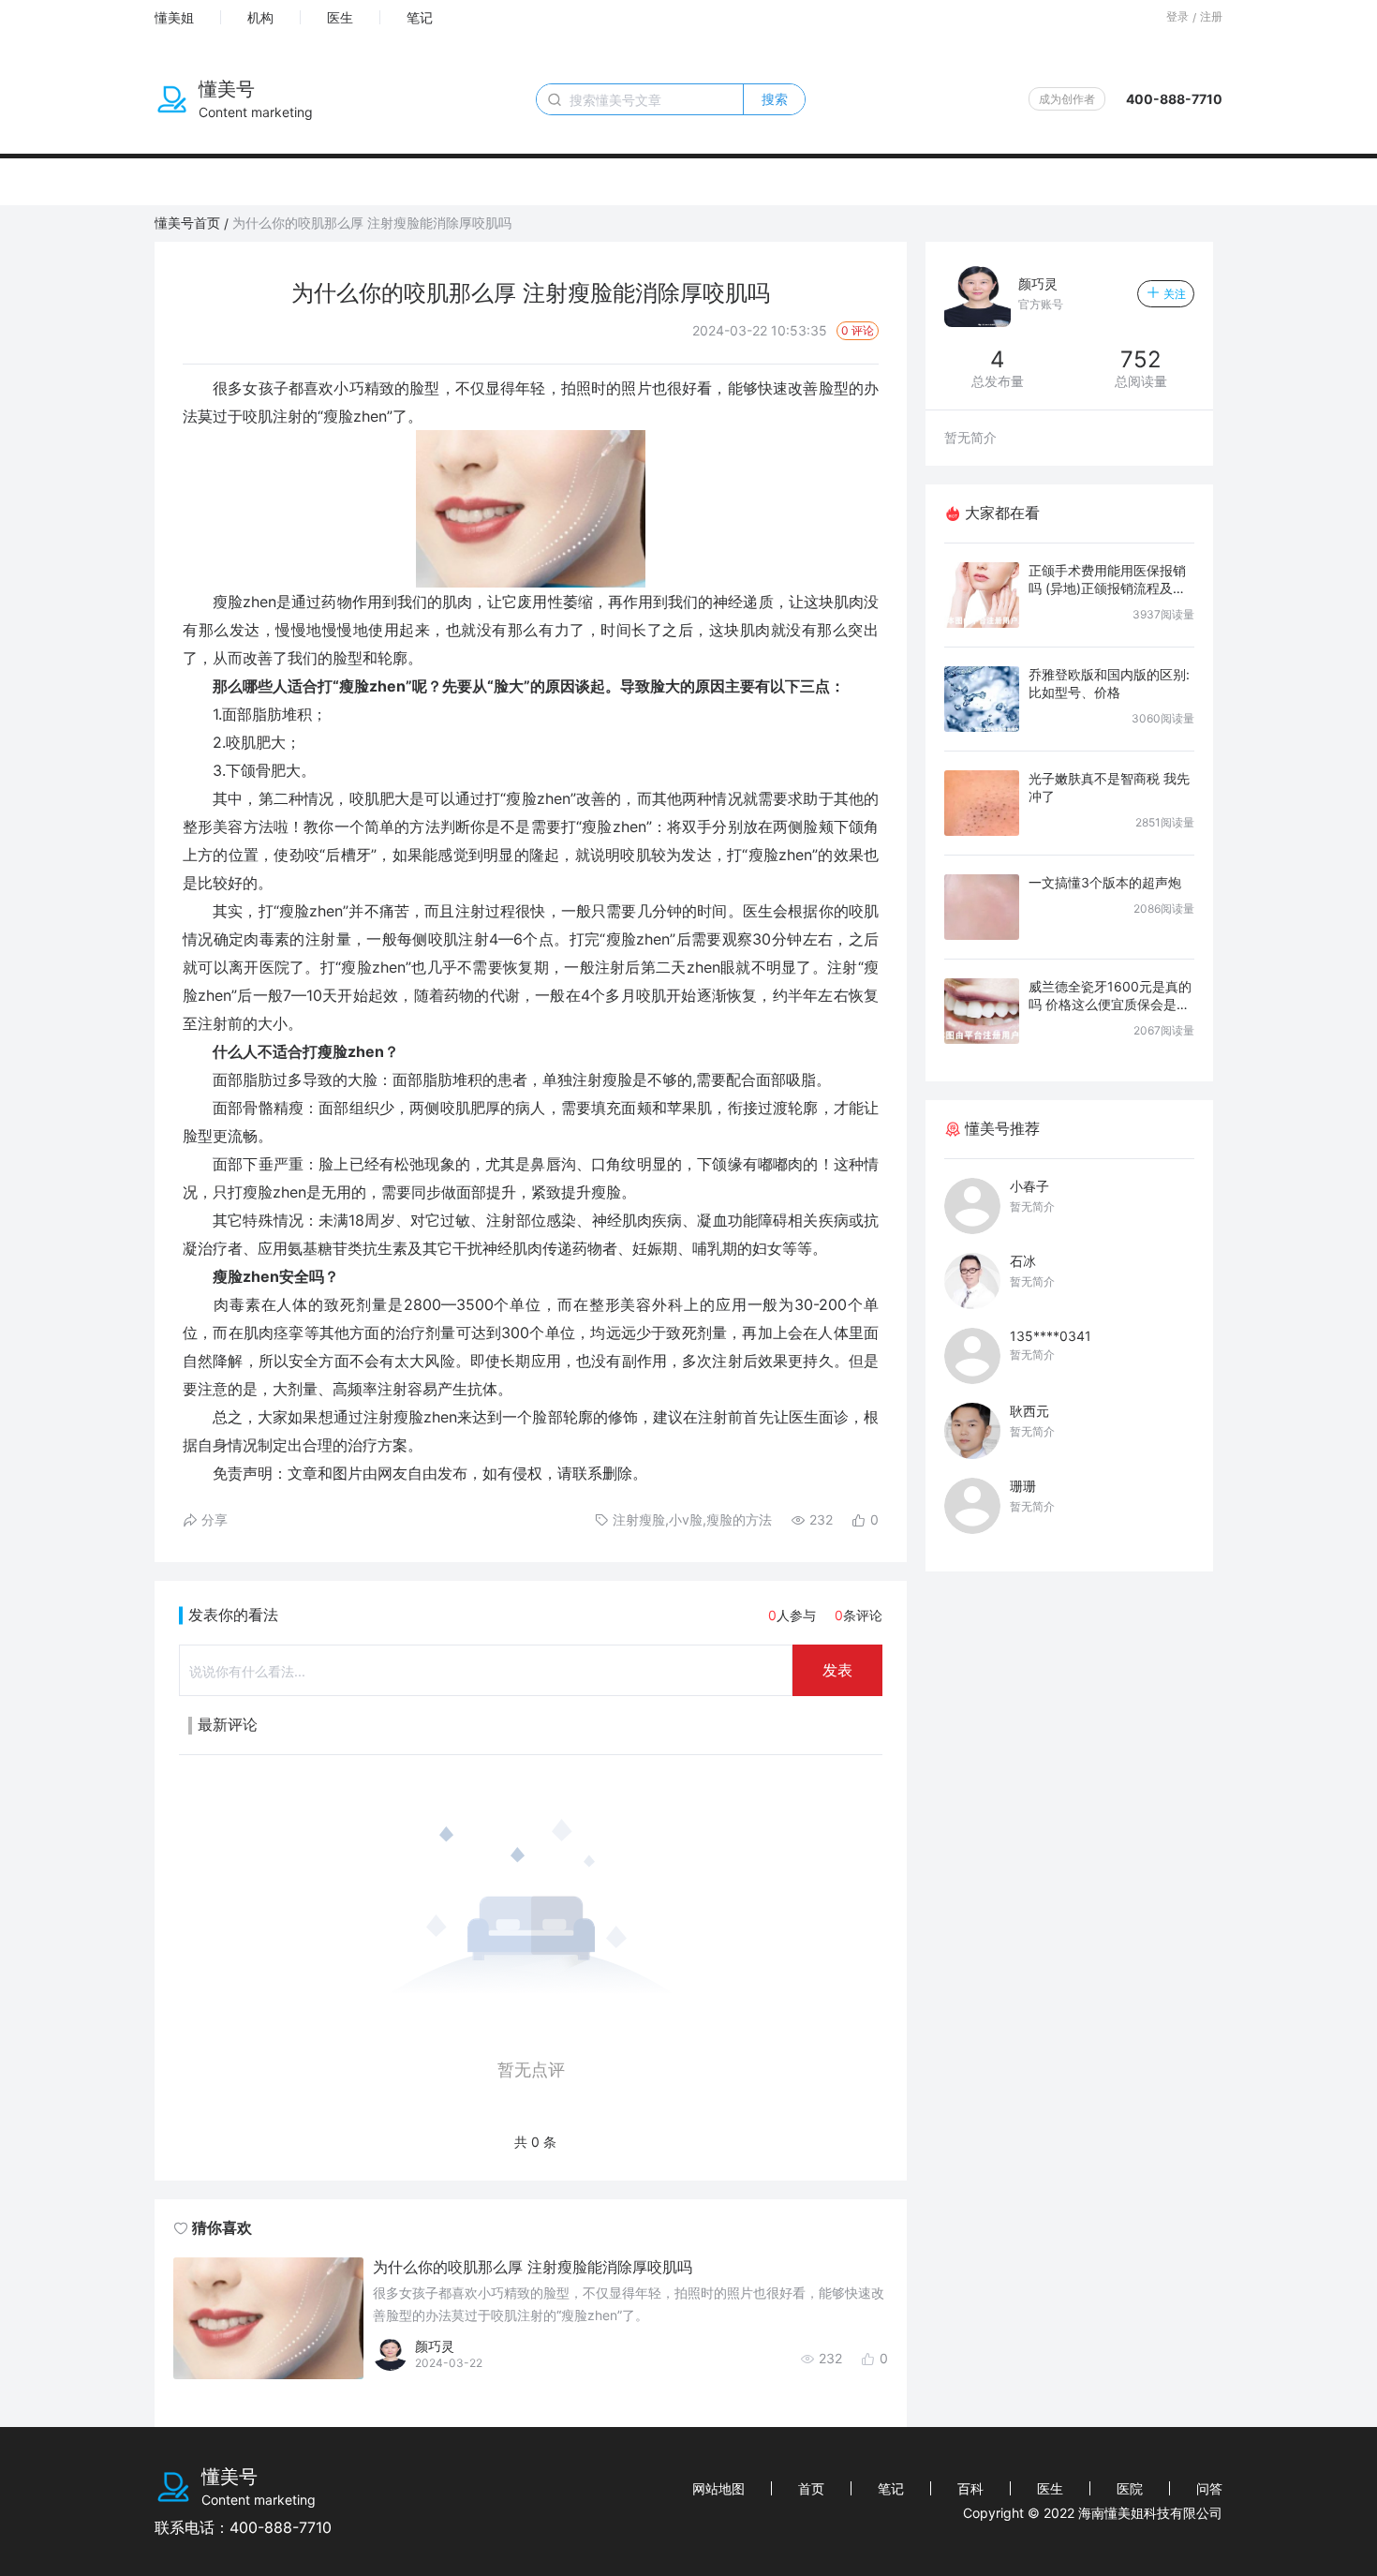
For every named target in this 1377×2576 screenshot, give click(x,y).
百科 (970, 2488)
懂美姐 (174, 17)
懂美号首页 (187, 223)
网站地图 (718, 2488)
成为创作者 (1067, 99)
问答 (1209, 2488)
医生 (340, 17)
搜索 (775, 99)
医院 (1130, 2488)
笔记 (420, 17)
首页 (811, 2488)
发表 (837, 1670)
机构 (260, 17)
